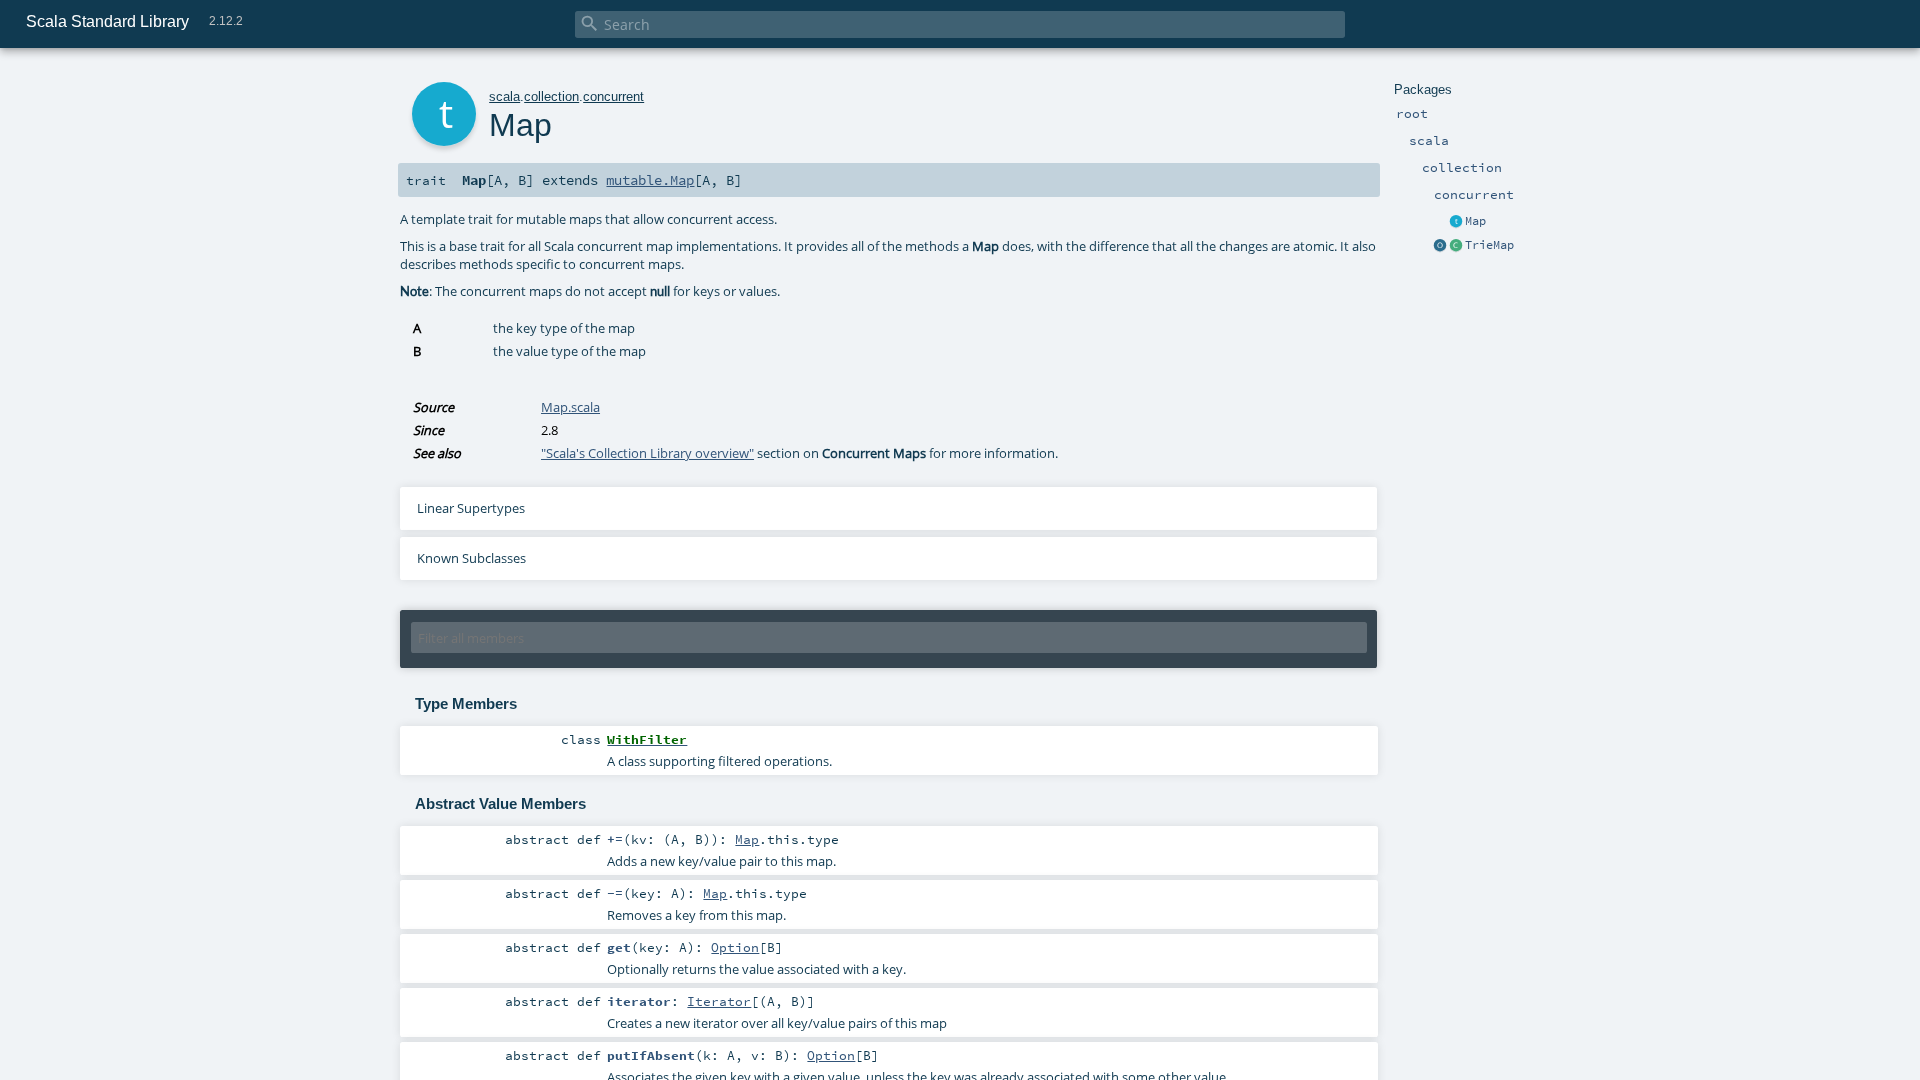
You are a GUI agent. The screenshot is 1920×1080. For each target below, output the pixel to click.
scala (504, 96)
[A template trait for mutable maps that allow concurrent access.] (1456, 222)
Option (735, 947)
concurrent (613, 96)
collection (551, 96)
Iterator (719, 1001)
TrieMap (1489, 245)
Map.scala (570, 407)
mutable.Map (650, 180)
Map (1475, 221)
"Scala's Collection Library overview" (647, 453)
